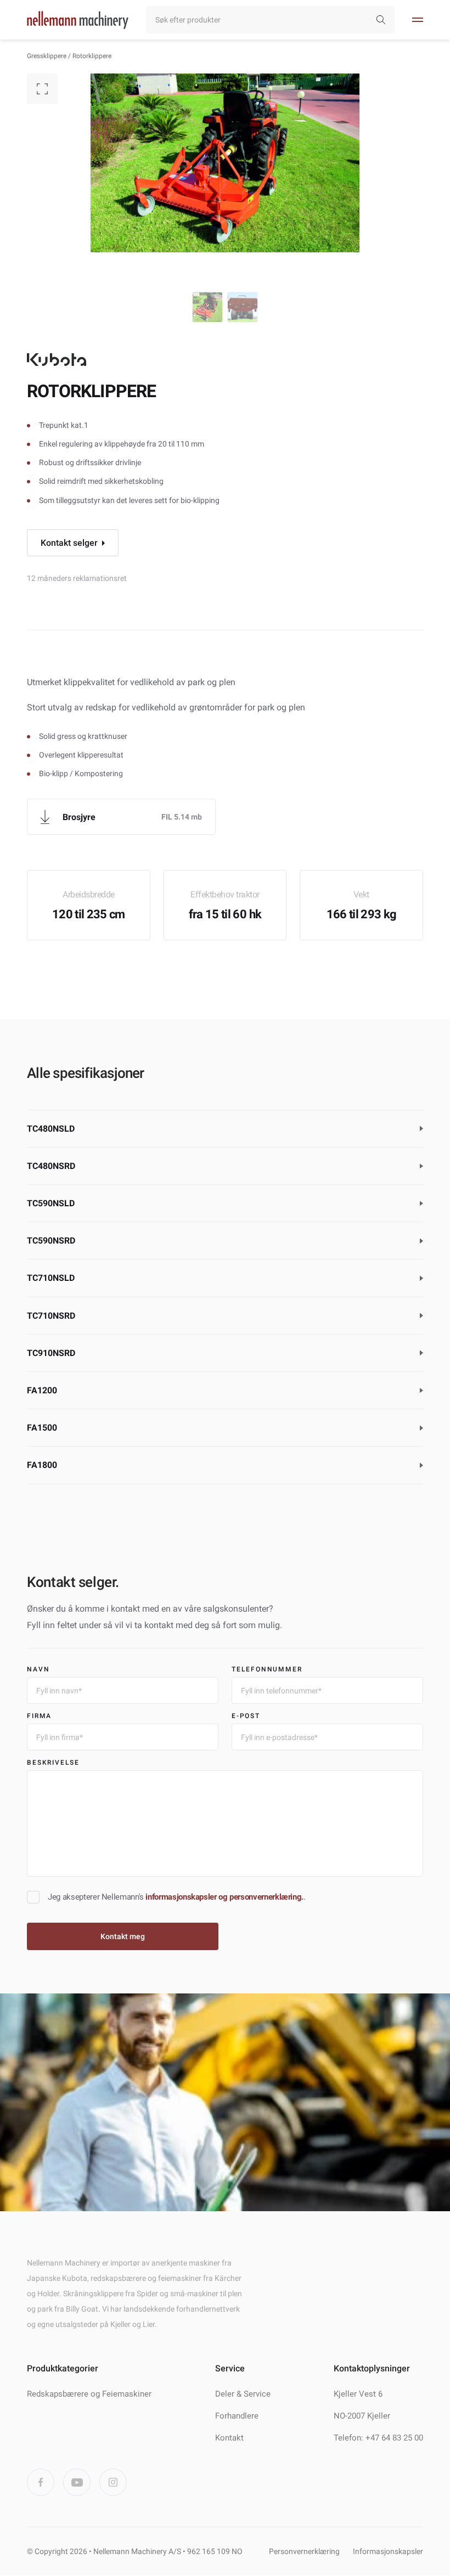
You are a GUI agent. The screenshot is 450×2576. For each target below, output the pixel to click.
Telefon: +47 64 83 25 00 (378, 2438)
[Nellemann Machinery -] (78, 20)
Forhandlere (237, 2416)
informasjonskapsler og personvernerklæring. (224, 1897)
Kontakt (229, 2438)
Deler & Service (243, 2394)
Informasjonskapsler (388, 2552)
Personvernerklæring (304, 2552)
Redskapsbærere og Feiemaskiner (89, 2394)
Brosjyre (79, 817)
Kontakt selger (69, 543)
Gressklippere (47, 56)
